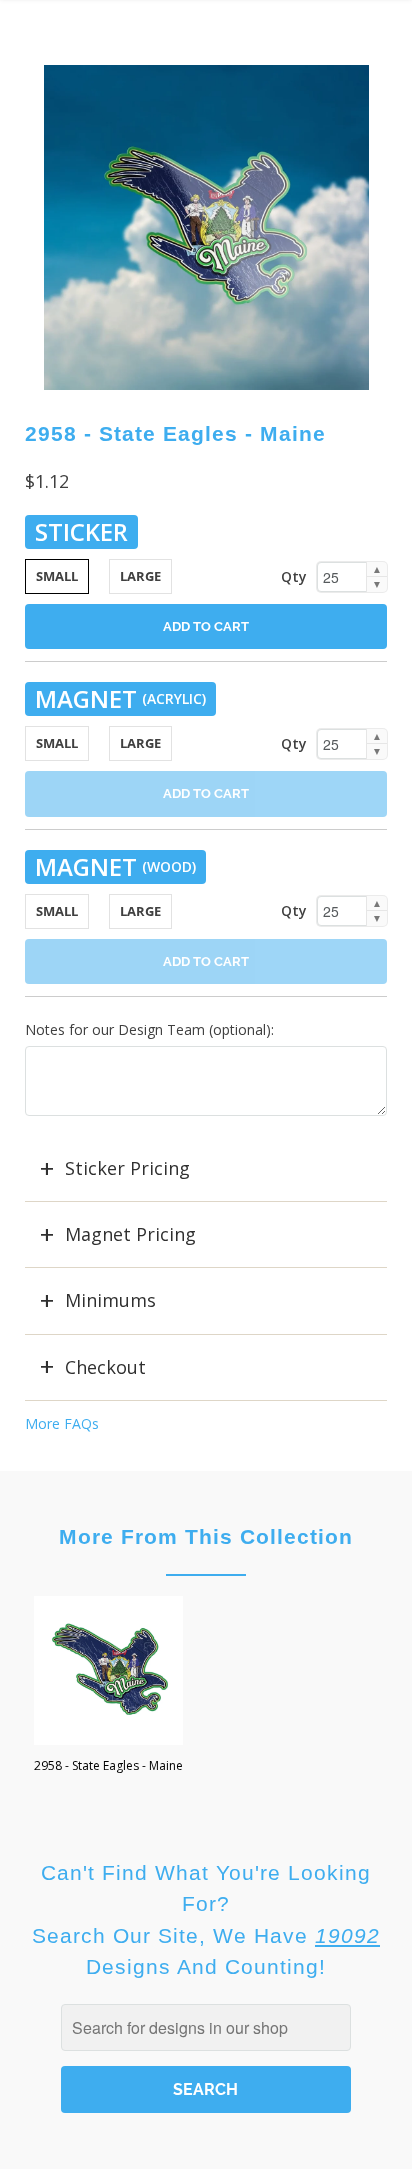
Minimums (110, 1300)
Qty (294, 576)
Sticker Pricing (127, 1168)
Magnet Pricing (130, 1234)
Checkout (105, 1367)
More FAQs (62, 1423)
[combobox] (205, 2027)
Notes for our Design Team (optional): (149, 1029)
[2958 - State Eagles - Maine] (206, 227)
